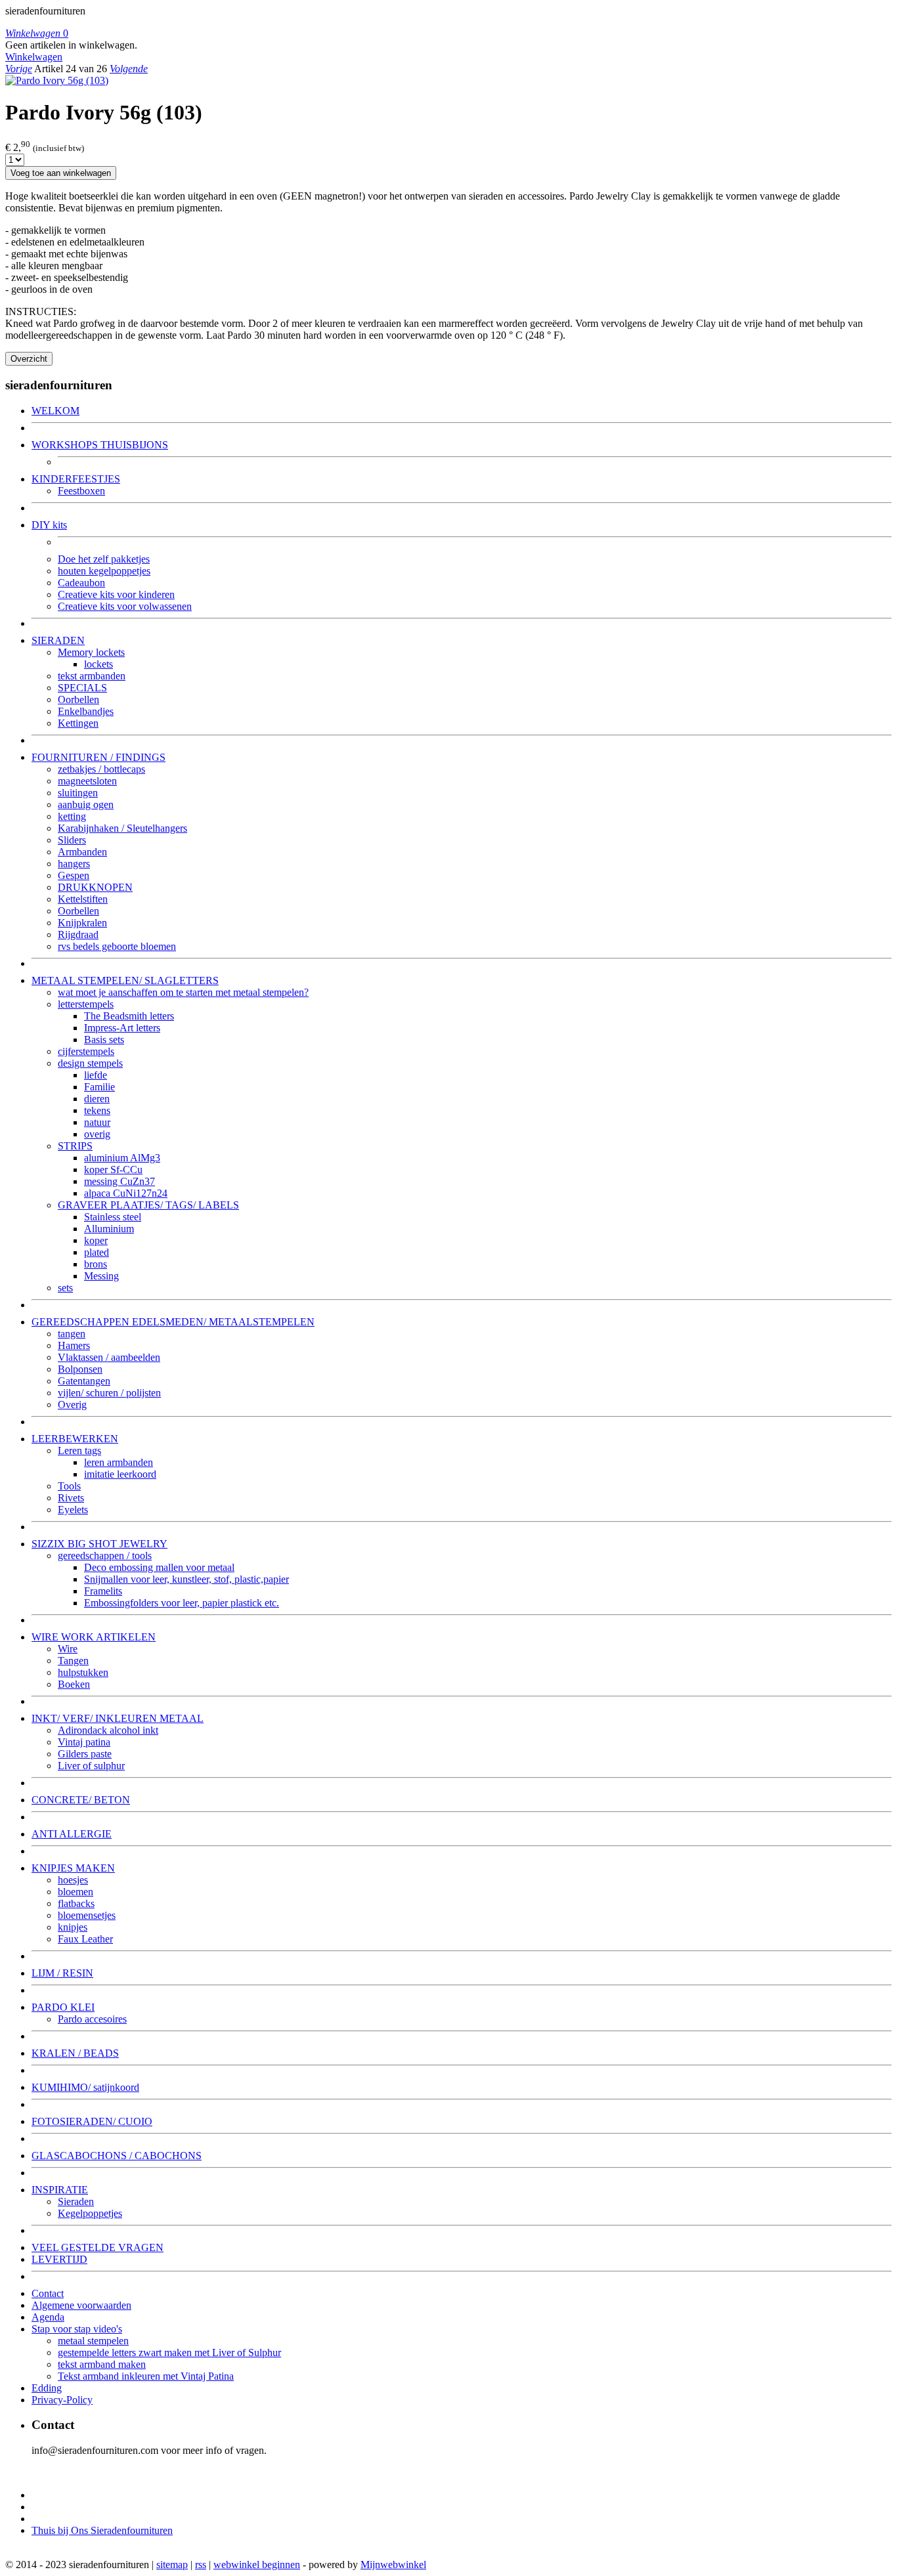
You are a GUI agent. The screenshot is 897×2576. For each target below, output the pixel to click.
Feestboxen (81, 491)
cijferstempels (86, 1051)
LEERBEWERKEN (75, 1439)
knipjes (73, 1927)
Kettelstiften (83, 899)
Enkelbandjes (86, 711)
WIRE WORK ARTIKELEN (94, 1637)
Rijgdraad (78, 934)
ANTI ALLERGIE (72, 1834)
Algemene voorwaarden (81, 2305)
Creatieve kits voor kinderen (116, 594)
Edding (47, 2388)
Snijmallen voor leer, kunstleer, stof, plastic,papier (186, 1579)
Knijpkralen (82, 923)
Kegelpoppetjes (90, 2213)
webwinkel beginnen (257, 2565)
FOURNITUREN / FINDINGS (98, 757)
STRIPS (75, 1146)
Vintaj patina (84, 1742)
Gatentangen (84, 1381)
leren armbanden (119, 1462)
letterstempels (86, 1004)
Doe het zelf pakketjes (104, 559)
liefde (96, 1075)
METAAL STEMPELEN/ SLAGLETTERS (125, 980)
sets (65, 1288)
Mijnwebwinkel (393, 2565)
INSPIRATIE (60, 2190)
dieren (97, 1099)
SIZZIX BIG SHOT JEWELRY (99, 1544)
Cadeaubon (81, 583)
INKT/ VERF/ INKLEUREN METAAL (118, 1718)
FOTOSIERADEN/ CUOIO (92, 2121)
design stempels (90, 1063)
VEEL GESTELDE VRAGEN (98, 2247)
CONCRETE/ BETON (81, 1800)
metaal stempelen (93, 2341)
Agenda (48, 2317)
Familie (99, 1087)
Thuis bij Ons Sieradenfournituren (102, 2530)
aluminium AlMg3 (122, 1158)
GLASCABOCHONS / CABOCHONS (117, 2156)
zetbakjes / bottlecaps (101, 769)
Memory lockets (91, 652)
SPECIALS (82, 688)
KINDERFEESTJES (76, 479)
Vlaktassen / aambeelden (109, 1357)
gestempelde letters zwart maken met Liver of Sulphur (169, 2352)
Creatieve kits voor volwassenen (125, 606)
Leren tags (79, 1450)
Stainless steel (113, 1217)
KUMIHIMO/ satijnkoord (85, 2087)
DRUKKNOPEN (95, 887)
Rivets (71, 1498)
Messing (101, 1276)
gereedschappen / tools (105, 1556)
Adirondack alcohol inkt (108, 1730)
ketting (72, 816)
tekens (97, 1110)
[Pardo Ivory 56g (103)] (57, 80)
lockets (98, 664)
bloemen (76, 1892)
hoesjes (73, 1880)
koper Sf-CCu (113, 1170)
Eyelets (73, 1510)
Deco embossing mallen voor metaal (159, 1567)
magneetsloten (87, 781)
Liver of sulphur (91, 1766)
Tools (69, 1486)
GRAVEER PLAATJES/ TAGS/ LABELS (148, 1205)
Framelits (103, 1591)
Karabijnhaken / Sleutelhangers (122, 828)
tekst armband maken (102, 2364)
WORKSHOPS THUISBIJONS (100, 445)
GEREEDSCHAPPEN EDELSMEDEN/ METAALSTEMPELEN (173, 1322)
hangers (74, 864)
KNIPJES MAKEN (73, 1868)
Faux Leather (85, 1939)
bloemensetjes (87, 1915)
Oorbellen (78, 699)
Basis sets (104, 1040)
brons (96, 1264)
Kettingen (78, 723)
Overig (72, 1405)
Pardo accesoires (92, 2019)
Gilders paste (85, 1754)
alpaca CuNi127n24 (126, 1193)
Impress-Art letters (122, 1028)
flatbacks (76, 1903)
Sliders (72, 840)
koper (96, 1240)
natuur (97, 1122)
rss (201, 2565)
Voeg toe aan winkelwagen (61, 173)
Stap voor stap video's (77, 2329)
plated (97, 1252)
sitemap (172, 2565)
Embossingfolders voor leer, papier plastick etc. (182, 1603)
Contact (48, 2293)
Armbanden (82, 852)
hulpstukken (83, 1672)
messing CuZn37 (120, 1181)
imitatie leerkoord (120, 1474)
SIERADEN (58, 640)
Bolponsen (80, 1369)
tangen (72, 1334)
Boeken (74, 1684)
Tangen (73, 1661)
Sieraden (76, 2201)
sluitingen (78, 793)
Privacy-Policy (62, 2400)
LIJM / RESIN (62, 1973)
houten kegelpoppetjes (104, 571)
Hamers (74, 1345)
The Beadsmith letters (129, 1016)
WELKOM (55, 411)
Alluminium (109, 1229)
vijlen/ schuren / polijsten (109, 1393)
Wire (68, 1649)
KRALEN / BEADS (75, 2053)
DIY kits (49, 525)
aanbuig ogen (86, 805)
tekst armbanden (92, 676)
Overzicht (29, 359)
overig (97, 1134)
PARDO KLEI (63, 2007)
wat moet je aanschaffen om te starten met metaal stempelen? (183, 992)
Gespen (74, 875)
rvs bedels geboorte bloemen (117, 946)
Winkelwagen (34, 57)
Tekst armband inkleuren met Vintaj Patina (146, 2376)
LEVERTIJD (59, 2259)
